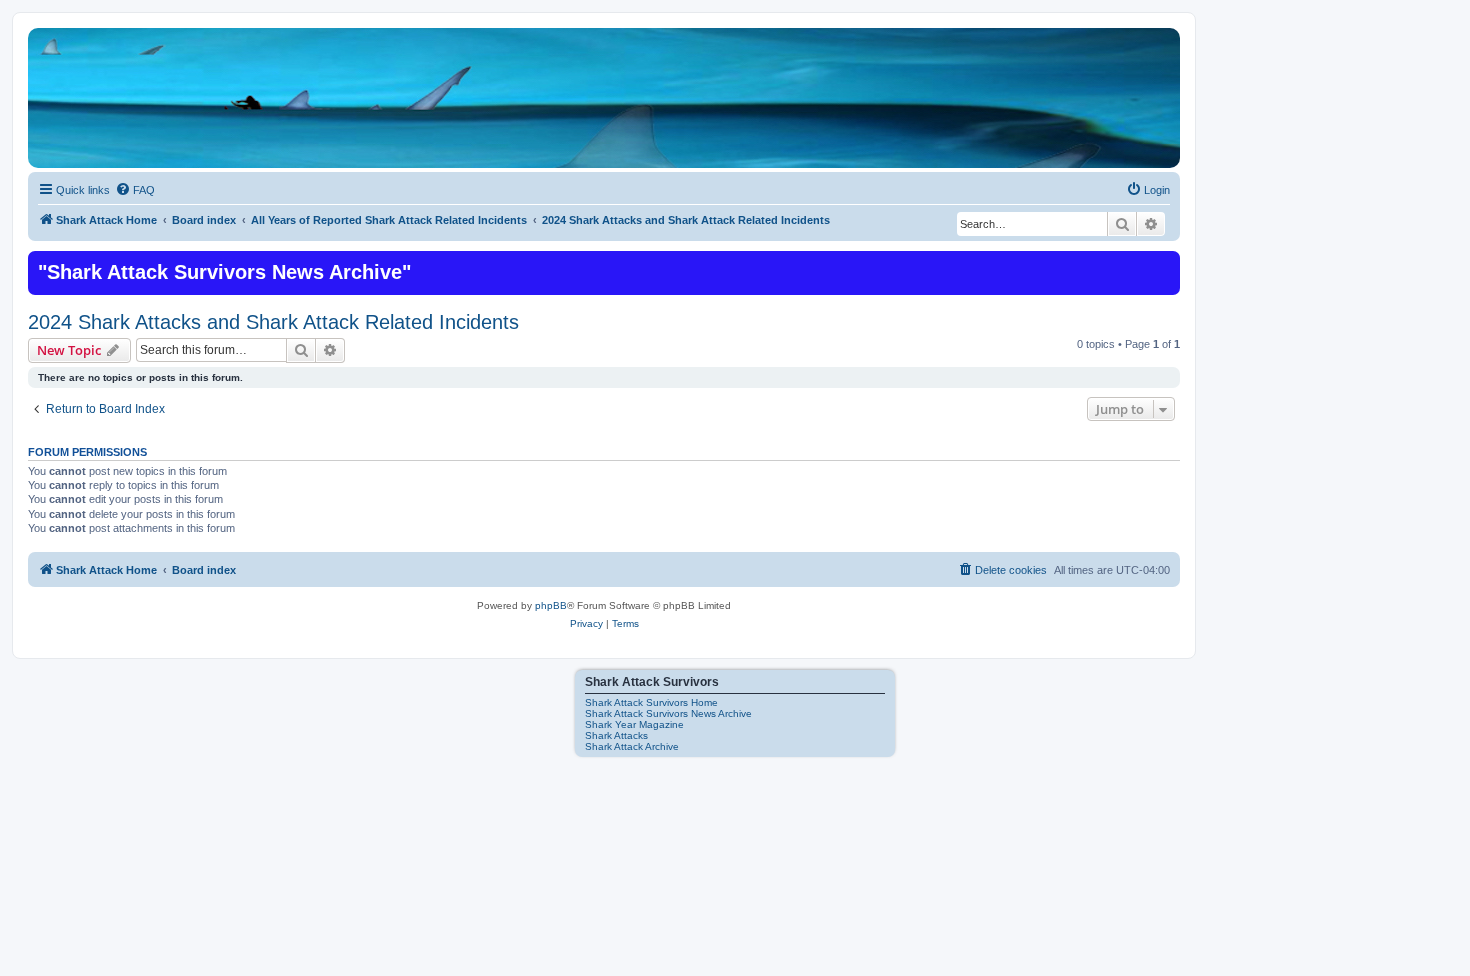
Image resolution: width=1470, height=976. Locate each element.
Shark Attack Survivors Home (651, 702)
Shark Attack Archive (632, 746)
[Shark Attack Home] (604, 109)
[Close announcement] (1163, 264)
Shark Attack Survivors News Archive (668, 713)
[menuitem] (135, 190)
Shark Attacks (616, 735)
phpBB (551, 605)
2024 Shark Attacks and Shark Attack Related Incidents (273, 322)
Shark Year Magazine (634, 724)
